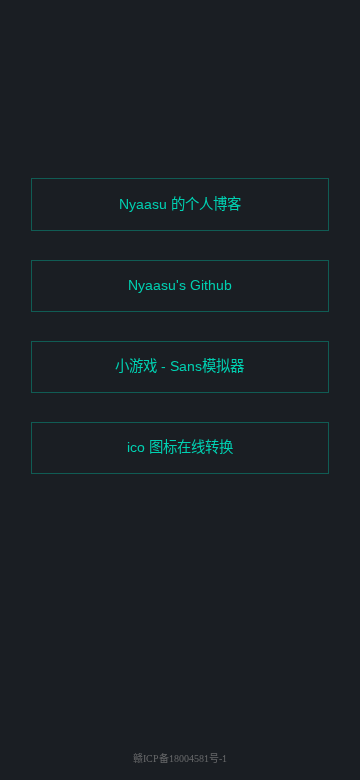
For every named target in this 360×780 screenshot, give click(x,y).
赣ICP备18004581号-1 (180, 758)
